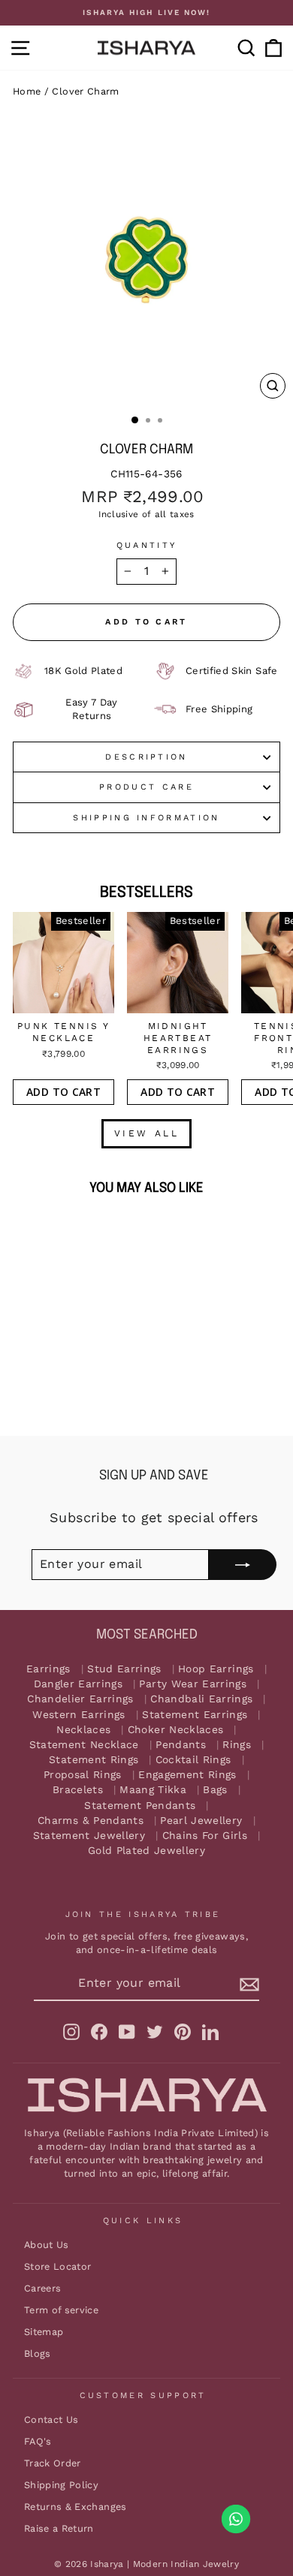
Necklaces (83, 1730)
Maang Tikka (153, 1790)
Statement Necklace (84, 1745)
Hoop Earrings (216, 1669)
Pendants (181, 1745)
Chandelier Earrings (80, 1699)
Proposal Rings (83, 1775)
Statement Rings (94, 1760)
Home (27, 91)
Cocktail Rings (193, 1760)
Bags (215, 1790)
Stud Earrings (124, 1669)
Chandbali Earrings (201, 1699)
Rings (237, 1745)
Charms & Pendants (91, 1821)
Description (146, 757)
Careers (42, 2288)
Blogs (38, 2353)
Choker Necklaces (176, 1730)
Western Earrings (79, 1715)
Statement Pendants (140, 1806)
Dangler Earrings (79, 1684)
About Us (47, 2245)
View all (147, 1133)
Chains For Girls (205, 1836)
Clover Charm (85, 91)
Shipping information (146, 818)
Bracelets (78, 1790)
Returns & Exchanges (76, 2507)
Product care (146, 787)
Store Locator (58, 2266)
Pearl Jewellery (201, 1821)
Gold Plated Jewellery (146, 1851)
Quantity (147, 545)
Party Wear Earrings (193, 1684)
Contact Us (51, 2420)
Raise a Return (59, 2528)
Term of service (61, 2310)
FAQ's (38, 2441)
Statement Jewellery (89, 1836)
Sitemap (44, 2332)
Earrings (48, 1669)
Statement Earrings (195, 1715)
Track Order (53, 2463)
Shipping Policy (61, 2485)
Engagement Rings (187, 1775)
